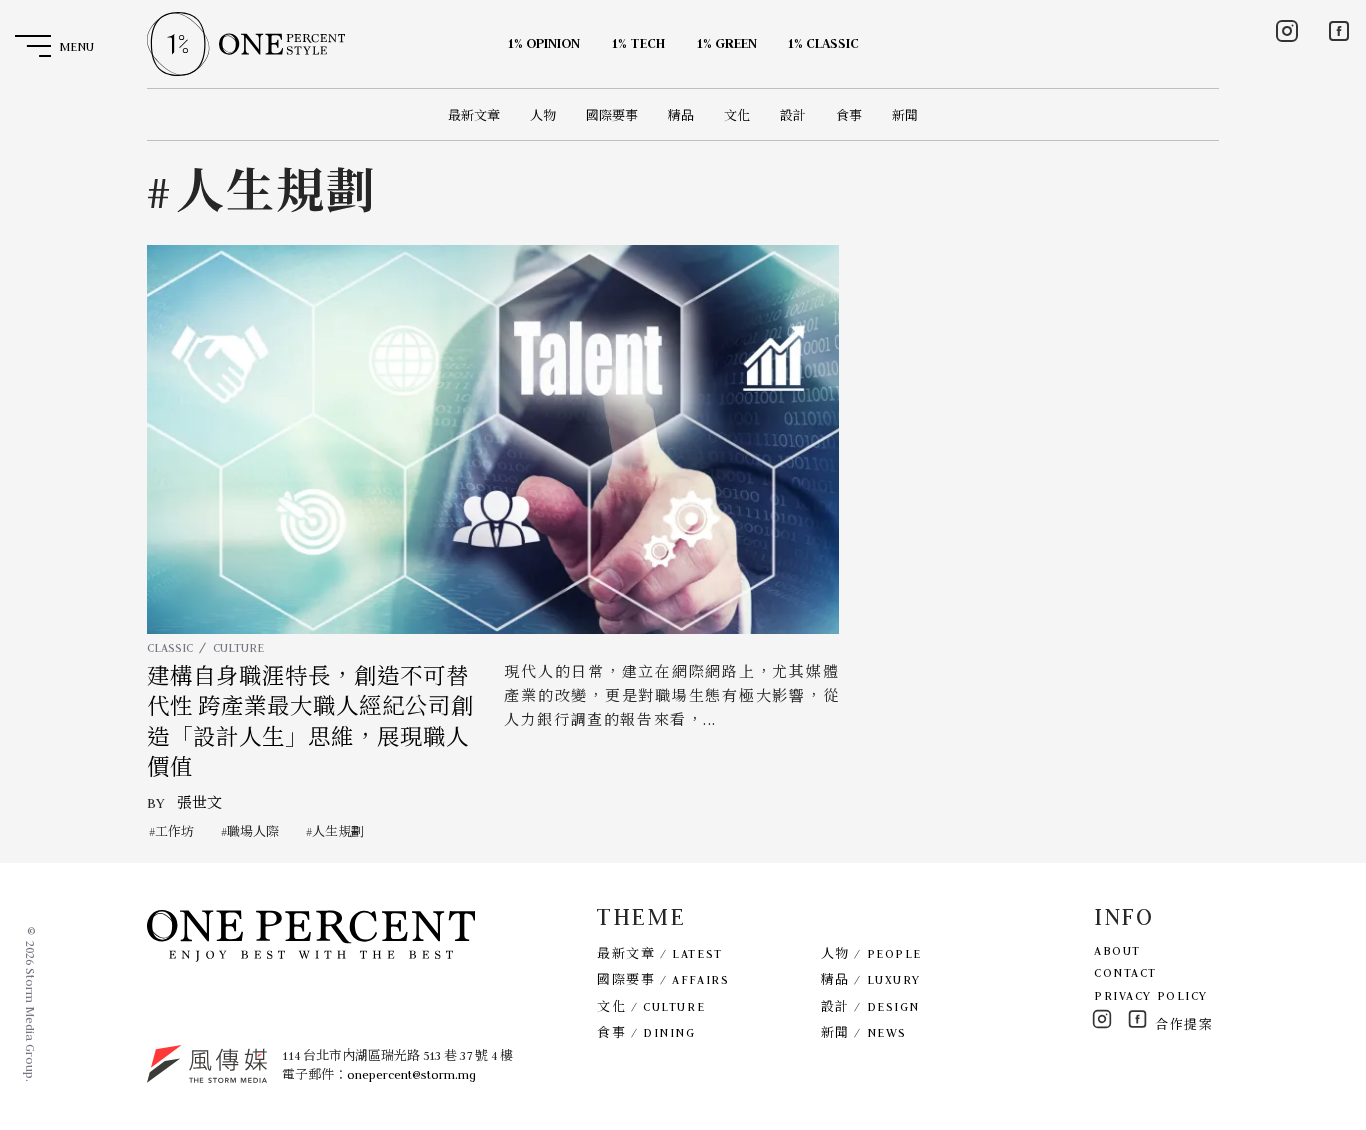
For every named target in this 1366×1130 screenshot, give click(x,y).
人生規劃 (338, 831)
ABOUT (1117, 950)
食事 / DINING (646, 1032)
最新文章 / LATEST (659, 953)
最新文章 (474, 115)
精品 (681, 115)
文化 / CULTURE (651, 1006)
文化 (737, 115)
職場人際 (253, 831)
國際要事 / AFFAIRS (663, 979)
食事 (849, 115)
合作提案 (1184, 1024)
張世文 (199, 803)
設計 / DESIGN (870, 1006)
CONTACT (1125, 972)
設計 (793, 115)
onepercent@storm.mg (411, 1074)
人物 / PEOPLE (871, 953)
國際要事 (612, 115)
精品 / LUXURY (871, 979)
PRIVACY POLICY (1151, 995)
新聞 (905, 115)
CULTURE (238, 647)
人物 (543, 115)
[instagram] (1287, 31)
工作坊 (174, 831)
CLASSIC (170, 647)
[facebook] (1339, 31)
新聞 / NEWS (864, 1032)
